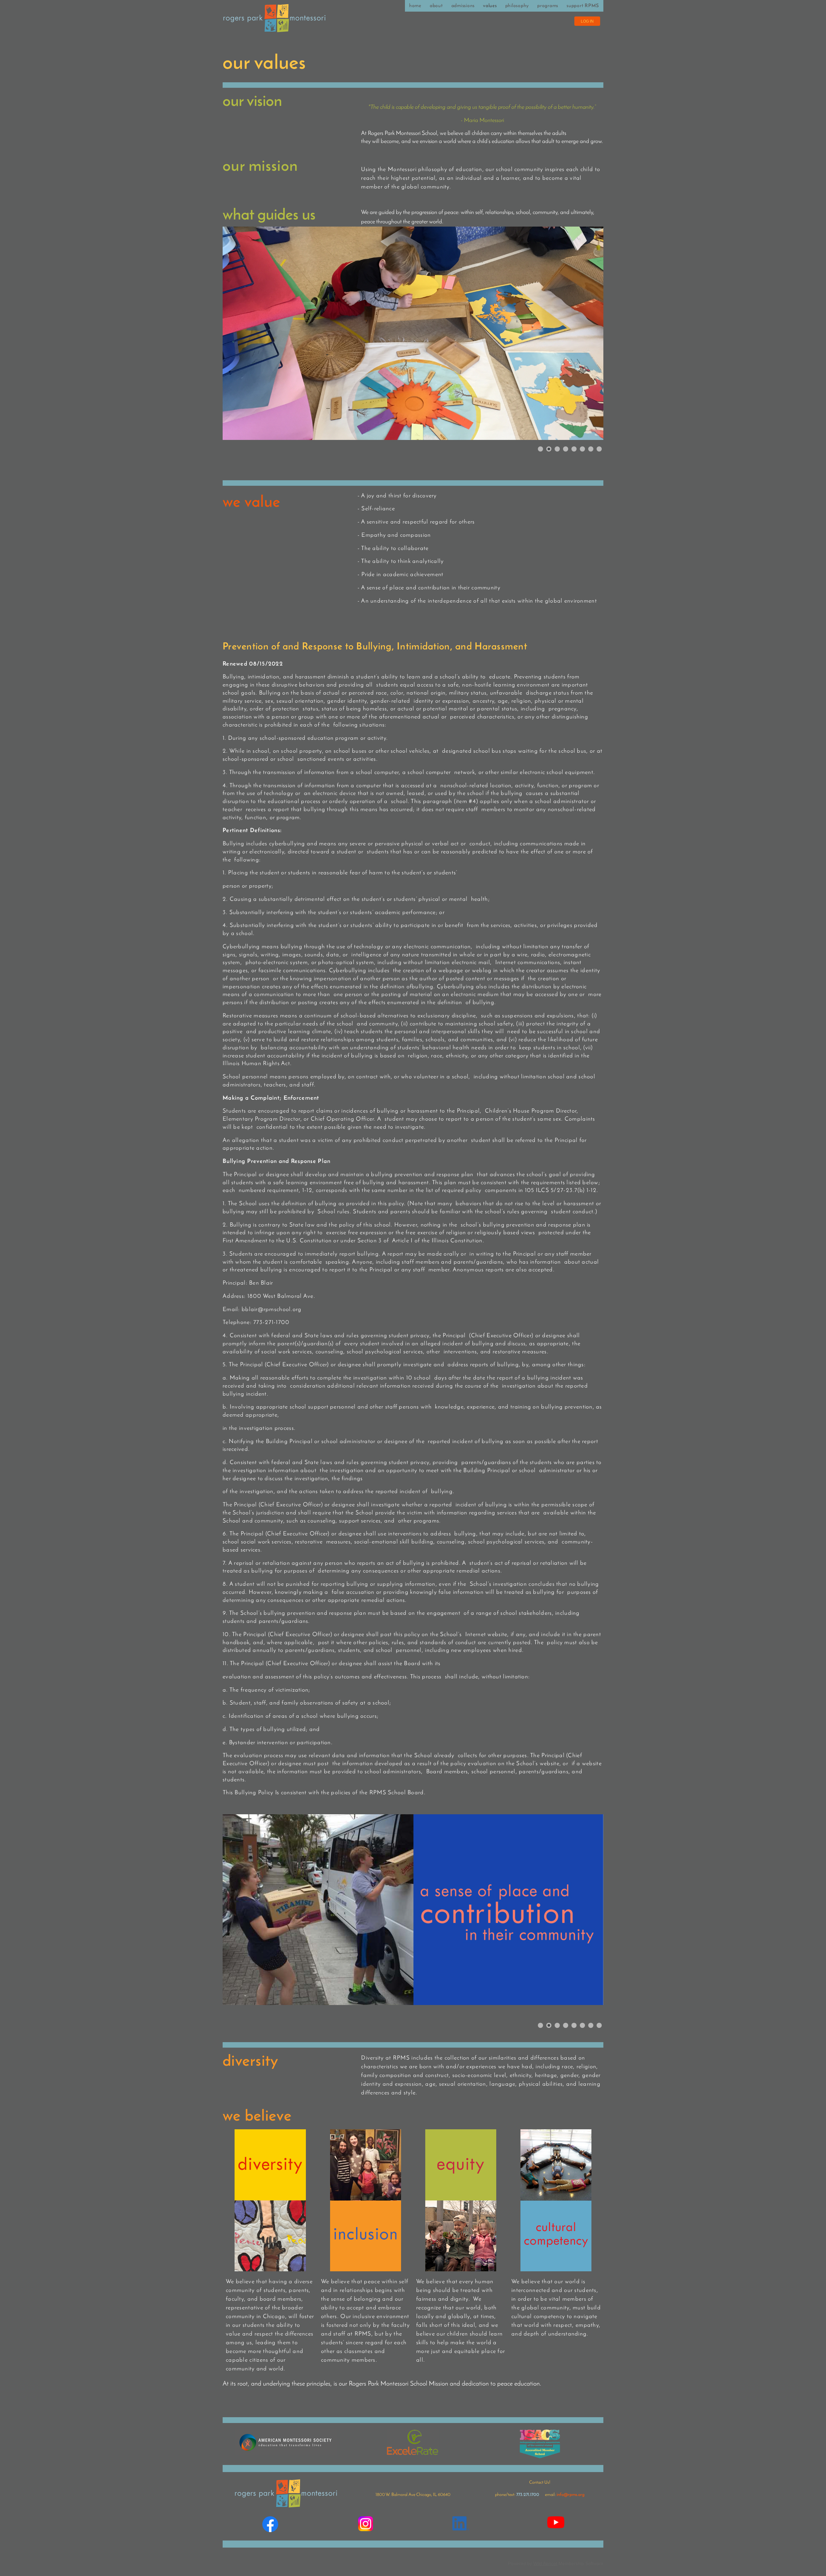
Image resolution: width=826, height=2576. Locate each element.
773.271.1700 (528, 2495)
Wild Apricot (545, 2563)
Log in (587, 21)
